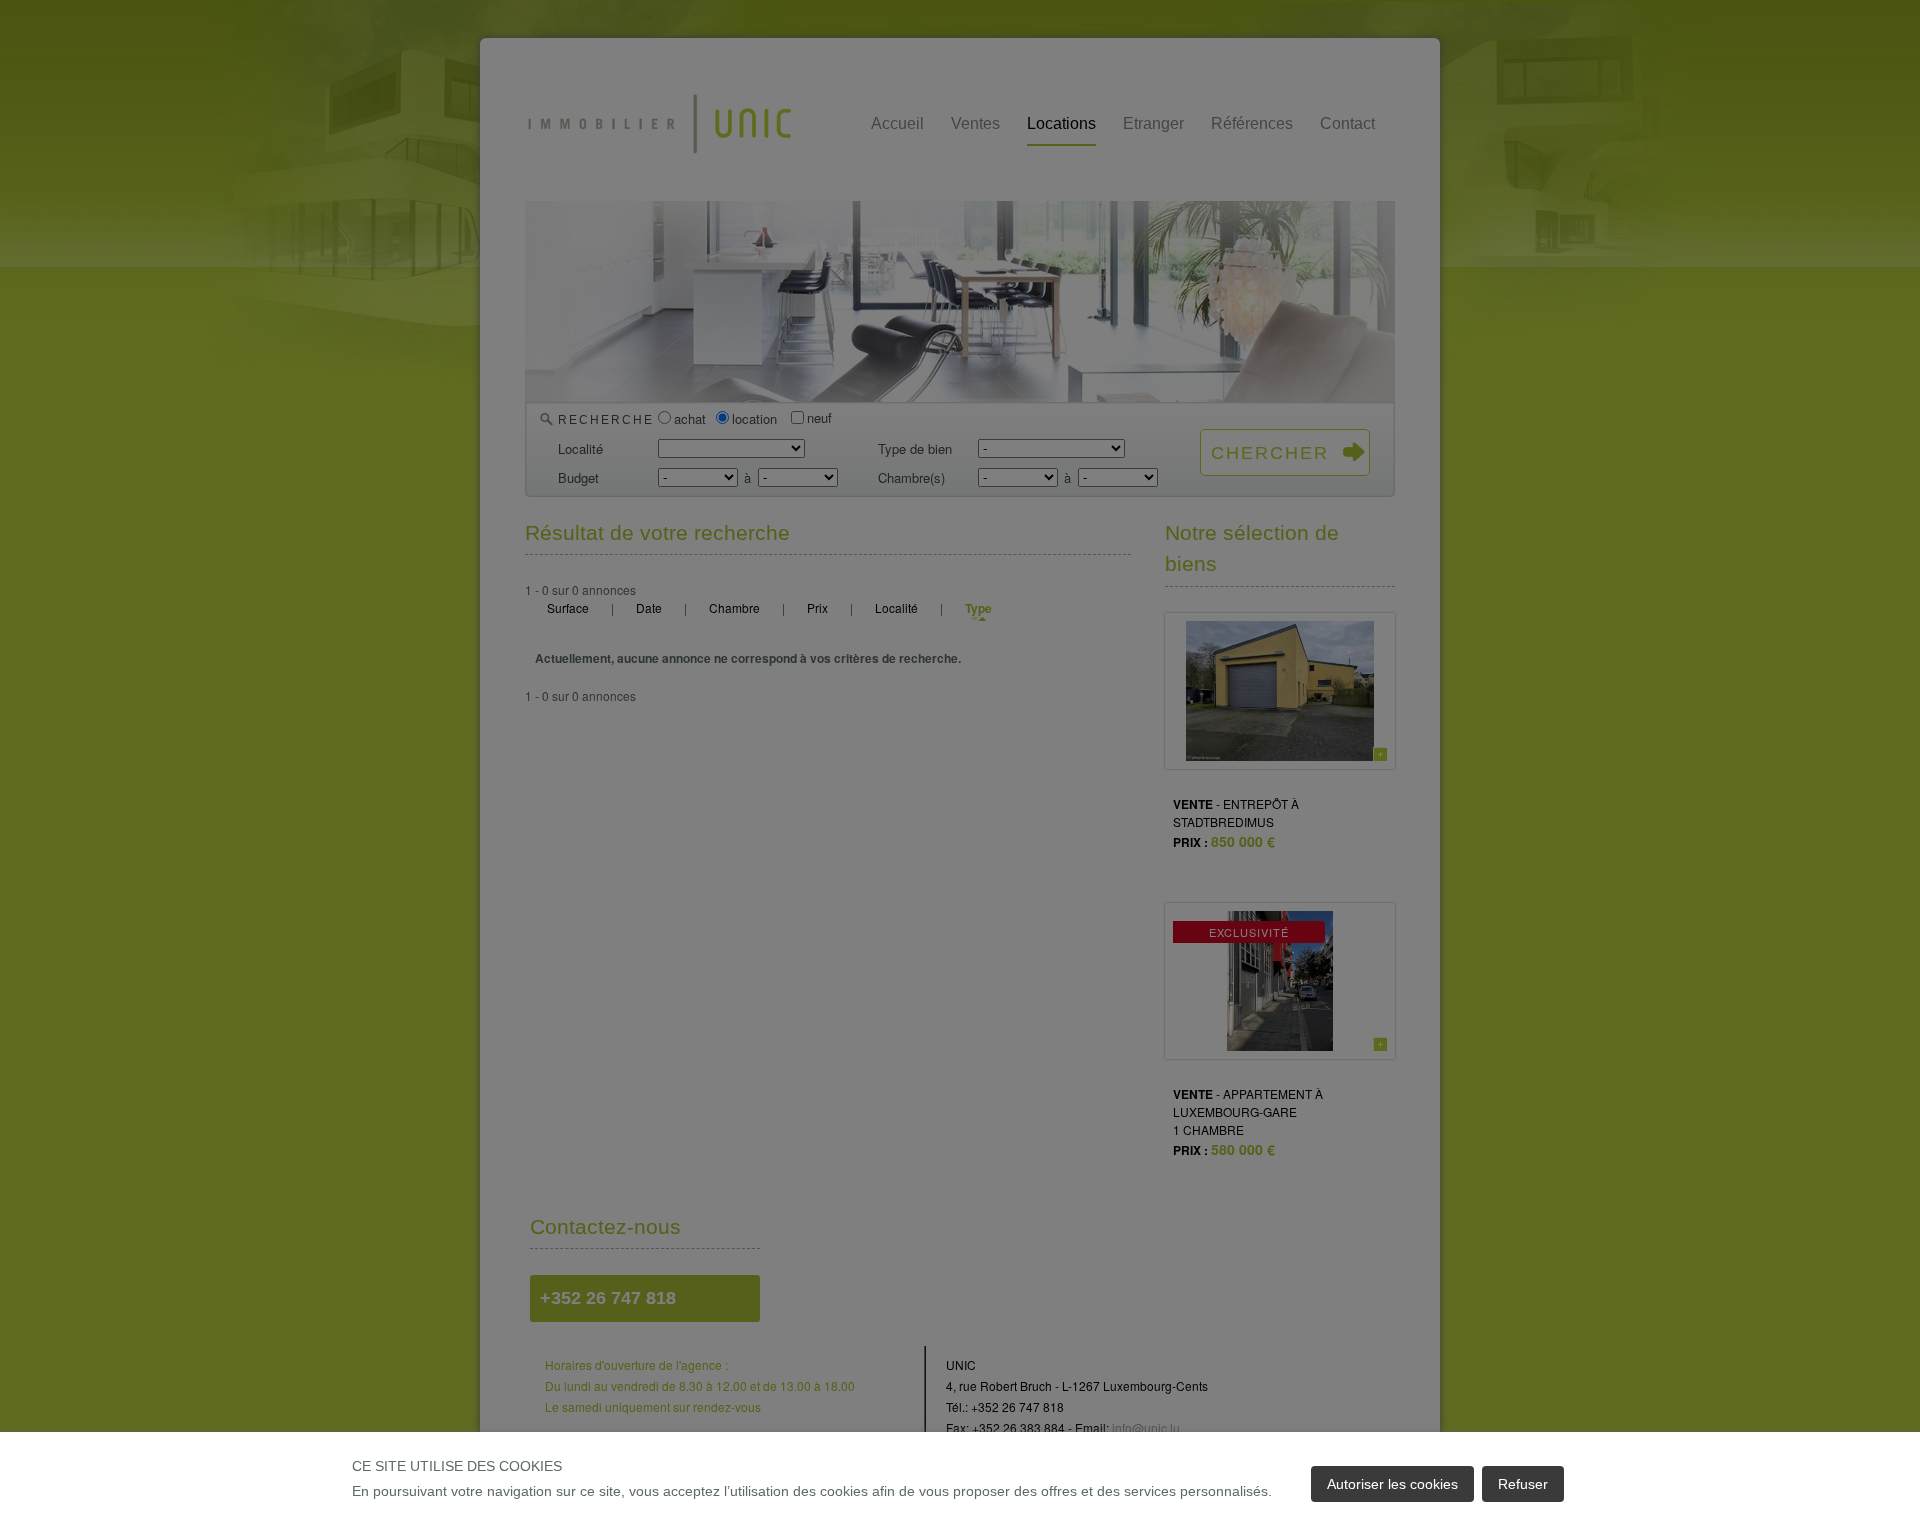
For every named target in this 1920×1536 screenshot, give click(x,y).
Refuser (1523, 1484)
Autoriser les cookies (1392, 1484)
